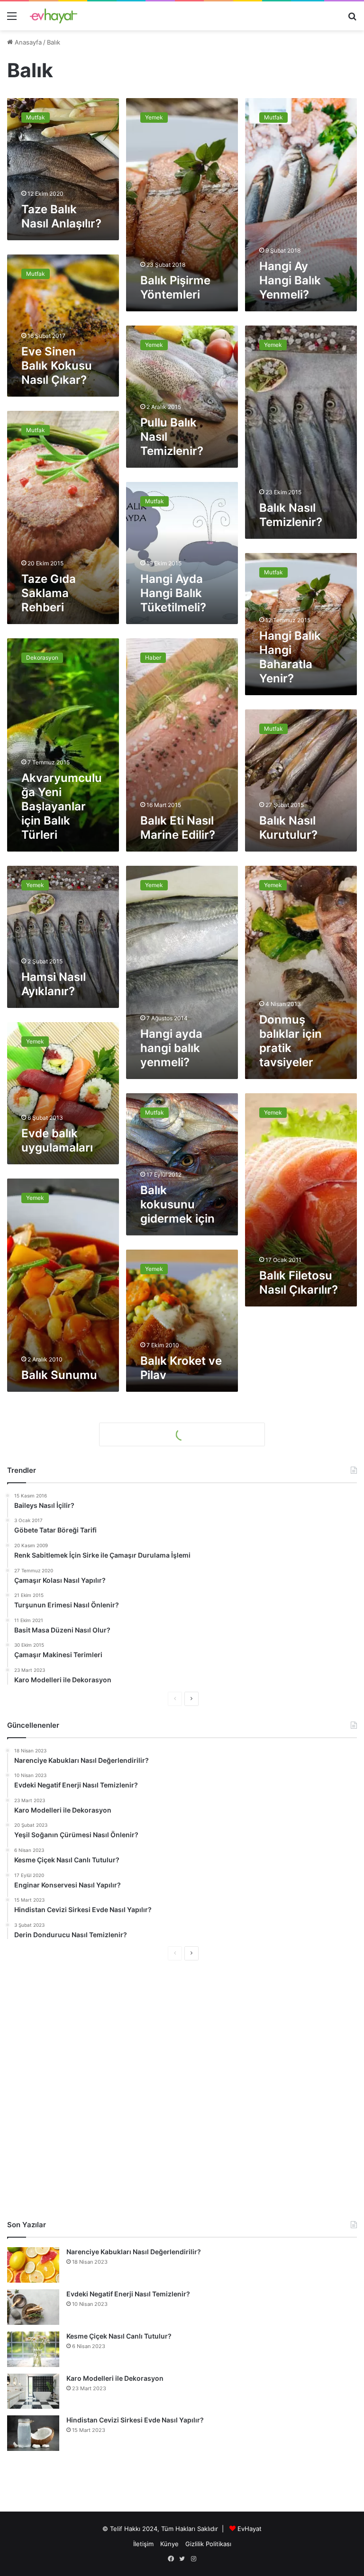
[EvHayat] (54, 16)
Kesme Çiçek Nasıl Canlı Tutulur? (119, 2336)
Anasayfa (27, 42)
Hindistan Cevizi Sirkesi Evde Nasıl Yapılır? (135, 2420)
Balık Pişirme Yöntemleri (175, 287)
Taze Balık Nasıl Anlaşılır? (61, 216)
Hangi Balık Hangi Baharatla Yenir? (290, 657)
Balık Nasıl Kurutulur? (288, 828)
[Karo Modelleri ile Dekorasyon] (33, 2391)
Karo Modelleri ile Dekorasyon (115, 2378)
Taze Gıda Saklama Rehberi (49, 593)
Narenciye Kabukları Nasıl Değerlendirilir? (134, 2252)
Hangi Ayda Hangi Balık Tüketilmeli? (173, 593)
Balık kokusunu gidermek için (177, 1204)
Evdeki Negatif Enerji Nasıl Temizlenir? (128, 2294)
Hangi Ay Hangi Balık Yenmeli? (290, 280)
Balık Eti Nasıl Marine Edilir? (178, 828)
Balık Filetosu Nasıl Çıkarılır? (299, 1283)
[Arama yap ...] (352, 19)
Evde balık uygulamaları (57, 1140)
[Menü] (12, 19)
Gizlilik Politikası (208, 2544)
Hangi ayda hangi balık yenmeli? (171, 1048)
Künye (169, 2544)
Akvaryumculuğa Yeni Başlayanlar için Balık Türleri (62, 806)
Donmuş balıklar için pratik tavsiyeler (291, 1041)
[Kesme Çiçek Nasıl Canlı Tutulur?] (33, 2349)
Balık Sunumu (59, 1375)
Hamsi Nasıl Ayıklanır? (54, 984)
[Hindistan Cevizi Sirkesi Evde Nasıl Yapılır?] (33, 2433)
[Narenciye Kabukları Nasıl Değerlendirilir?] (33, 2265)
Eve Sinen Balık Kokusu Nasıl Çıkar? (57, 366)
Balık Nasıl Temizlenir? (291, 515)
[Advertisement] (182, 2090)
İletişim (143, 2544)
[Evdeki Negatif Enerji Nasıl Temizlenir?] (33, 2307)
